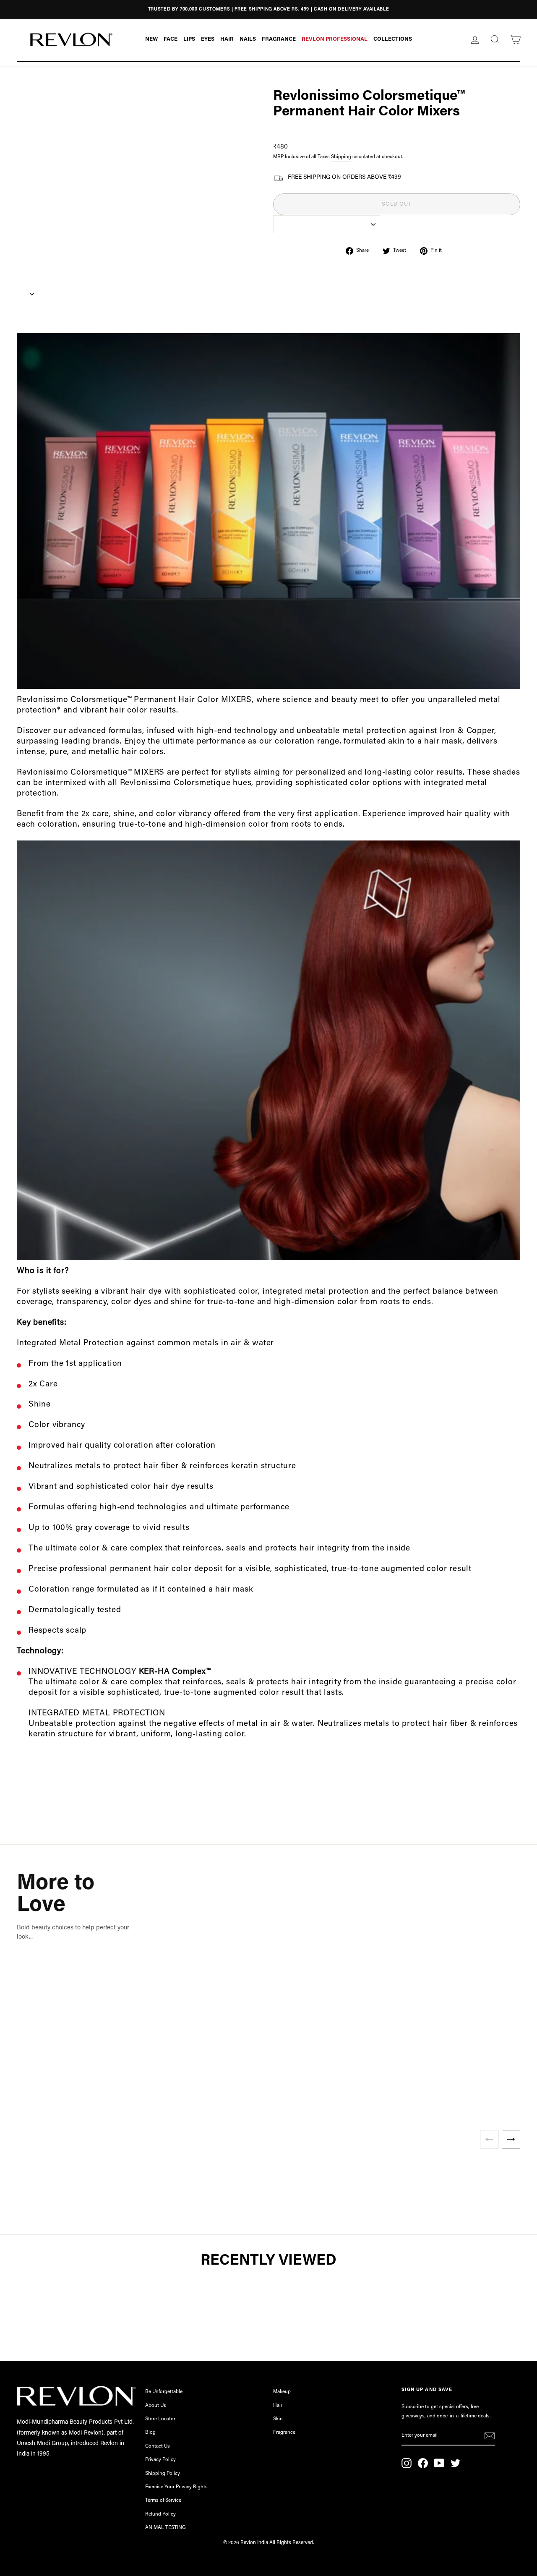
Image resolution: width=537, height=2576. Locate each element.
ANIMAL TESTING (166, 2528)
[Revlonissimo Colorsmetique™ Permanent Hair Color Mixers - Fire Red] (255, 2103)
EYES (208, 39)
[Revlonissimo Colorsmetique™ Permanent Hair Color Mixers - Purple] (248, 2103)
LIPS (189, 39)
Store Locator (160, 2419)
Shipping (341, 157)
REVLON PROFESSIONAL (335, 39)
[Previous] (489, 2139)
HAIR (227, 39)
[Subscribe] (490, 2436)
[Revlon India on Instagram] (407, 2463)
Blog (150, 2432)
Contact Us (158, 2446)
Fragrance (284, 2432)
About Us (156, 2406)
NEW (151, 39)
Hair (278, 2406)
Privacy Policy (160, 2460)
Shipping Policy (163, 2474)
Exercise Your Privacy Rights (176, 2487)
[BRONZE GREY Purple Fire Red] (248, 2103)
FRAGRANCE (279, 39)
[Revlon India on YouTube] (439, 2463)
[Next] (511, 2139)
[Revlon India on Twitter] (456, 2463)
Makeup (282, 2392)
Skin (278, 2419)
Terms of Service (163, 2500)
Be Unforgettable (164, 2392)
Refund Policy (160, 2514)
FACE (171, 39)
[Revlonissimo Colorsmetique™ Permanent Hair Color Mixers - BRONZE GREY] (240, 2103)
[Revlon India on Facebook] (423, 2463)
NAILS (248, 39)
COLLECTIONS (393, 39)
